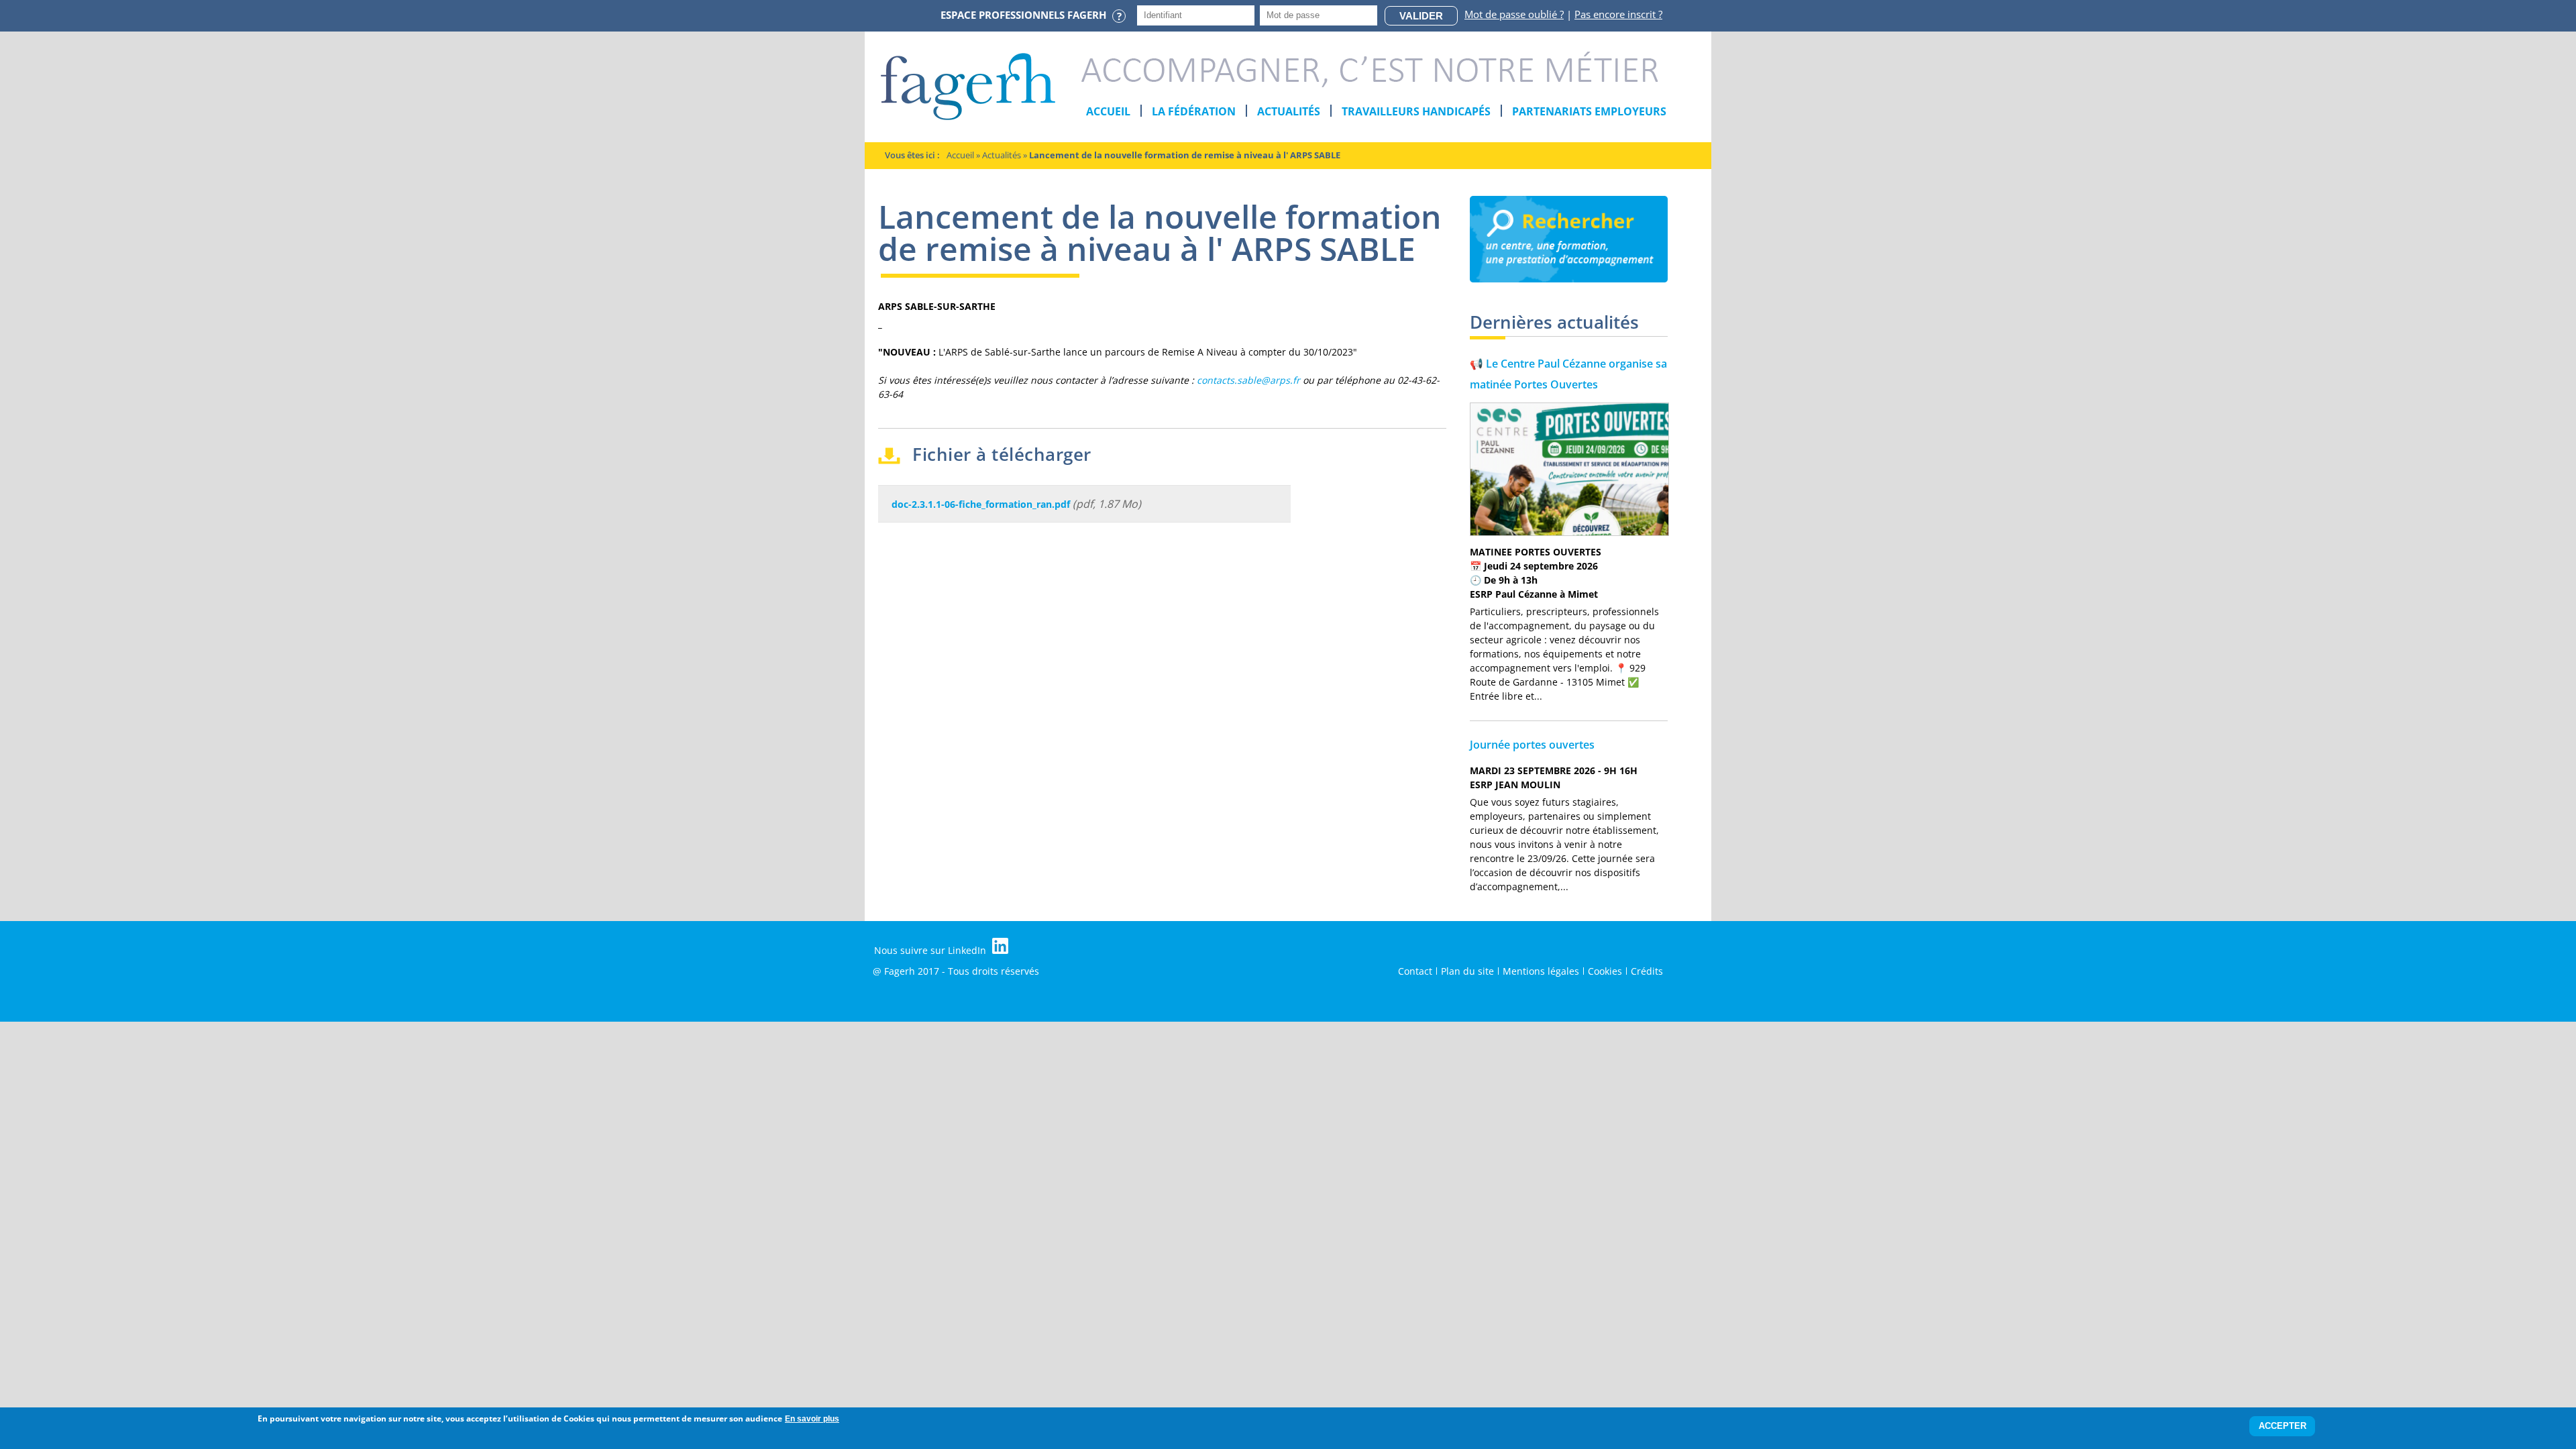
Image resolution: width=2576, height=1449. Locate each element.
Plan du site (1467, 971)
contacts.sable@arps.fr (1248, 380)
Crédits (1647, 971)
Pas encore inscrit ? (1618, 14)
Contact (1415, 971)
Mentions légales (1541, 971)
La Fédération (1194, 111)
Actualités (1289, 111)
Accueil (1108, 111)
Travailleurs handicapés (1416, 111)
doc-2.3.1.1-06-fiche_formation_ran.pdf (981, 504)
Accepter (2283, 1427)
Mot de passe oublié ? (1514, 14)
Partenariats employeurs (1589, 111)
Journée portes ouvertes (1532, 745)
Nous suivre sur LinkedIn (931, 950)
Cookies (1605, 971)
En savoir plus (812, 1419)
